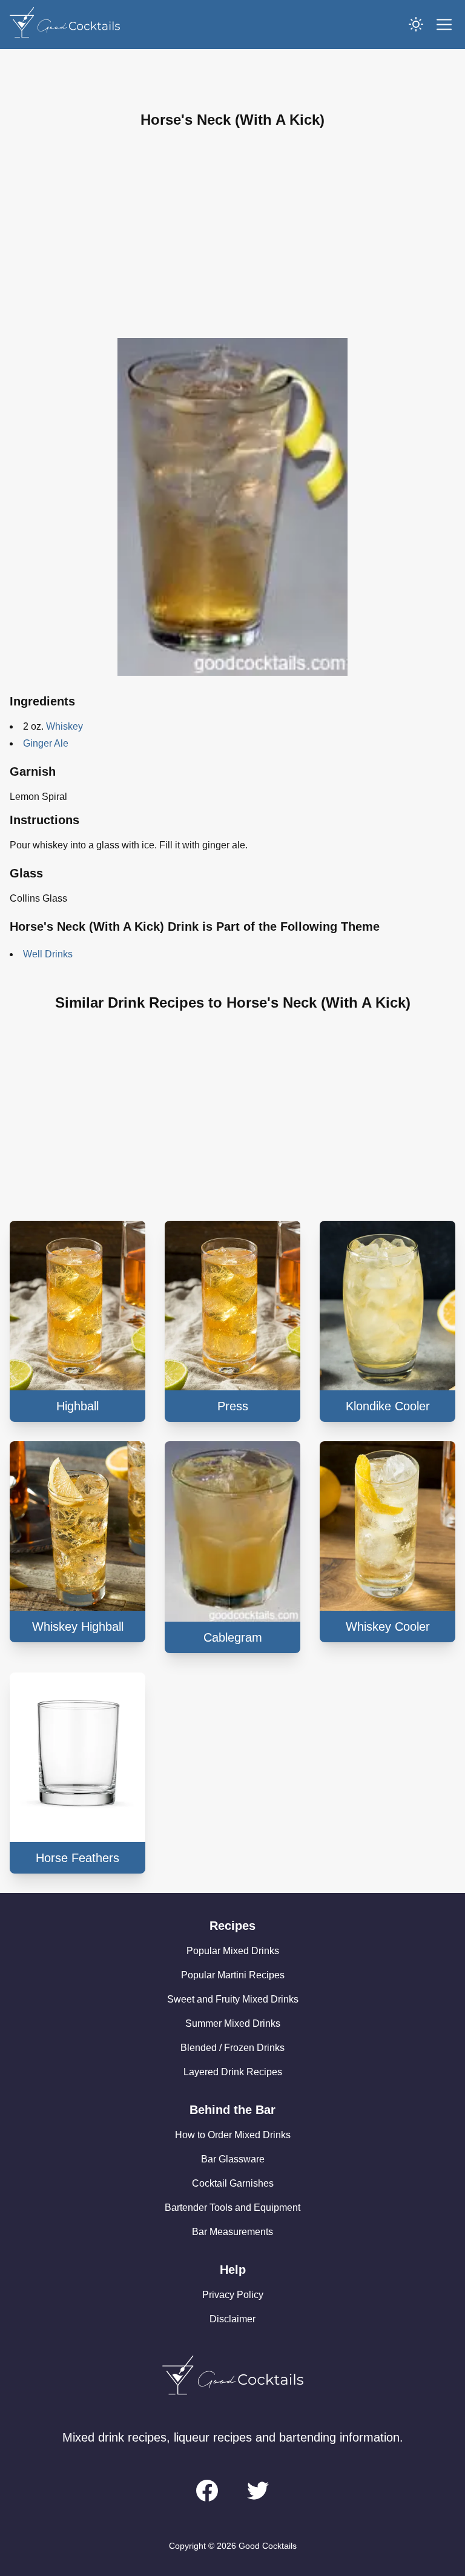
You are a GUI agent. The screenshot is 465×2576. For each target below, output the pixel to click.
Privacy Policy (233, 2295)
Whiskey (64, 726)
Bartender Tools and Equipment (232, 2208)
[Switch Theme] (416, 24)
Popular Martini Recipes (233, 1975)
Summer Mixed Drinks (233, 2023)
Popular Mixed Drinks (233, 1951)
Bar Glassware (233, 2159)
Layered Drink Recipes (233, 2072)
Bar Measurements (232, 2232)
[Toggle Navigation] (444, 25)
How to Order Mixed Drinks (233, 2135)
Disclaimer (232, 2319)
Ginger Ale (46, 743)
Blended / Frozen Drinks (232, 2048)
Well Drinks (48, 954)
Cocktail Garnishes (233, 2183)
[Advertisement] (232, 234)
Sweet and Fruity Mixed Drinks (233, 1999)
